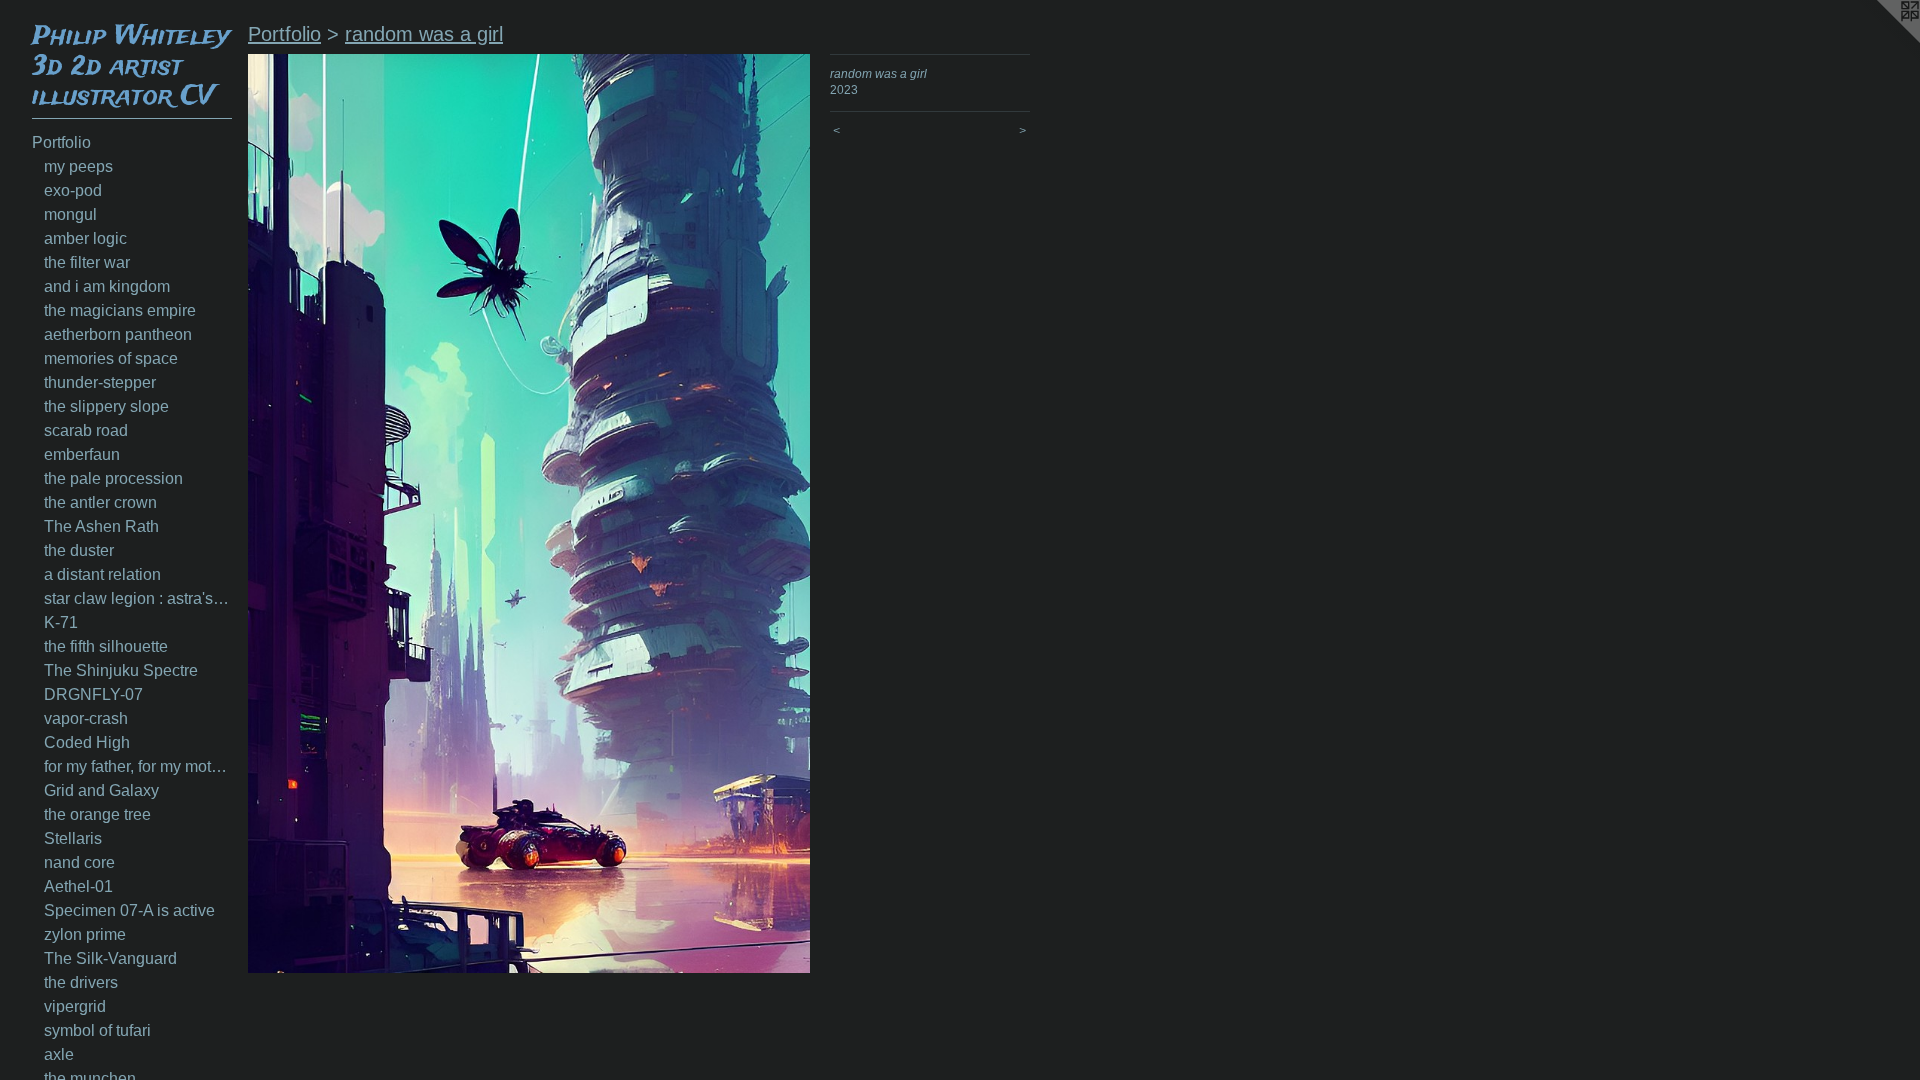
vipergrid (75, 1006)
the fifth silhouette (106, 646)
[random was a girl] (529, 513)
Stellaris (73, 838)
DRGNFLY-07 (93, 694)
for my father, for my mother (138, 766)
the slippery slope (106, 406)
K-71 (61, 622)
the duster (79, 550)
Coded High (87, 742)
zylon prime (85, 934)
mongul (70, 214)
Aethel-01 (78, 886)
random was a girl (424, 34)
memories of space (111, 358)
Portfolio (61, 142)
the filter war (87, 262)
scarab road (86, 430)
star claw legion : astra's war (138, 598)
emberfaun (82, 454)
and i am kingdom (107, 286)
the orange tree (97, 814)
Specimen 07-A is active (129, 910)
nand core (79, 862)
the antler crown (100, 502)
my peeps (78, 166)
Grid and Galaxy (101, 790)
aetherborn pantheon (118, 334)
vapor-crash (86, 718)
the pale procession (113, 478)
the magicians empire (120, 310)
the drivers (81, 982)
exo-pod (73, 190)
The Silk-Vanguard (110, 958)
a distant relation (102, 574)
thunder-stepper (100, 382)
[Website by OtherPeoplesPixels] (1880, 40)
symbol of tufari (97, 1030)
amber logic (85, 238)
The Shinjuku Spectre (121, 670)
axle (59, 1054)
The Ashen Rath (101, 526)
